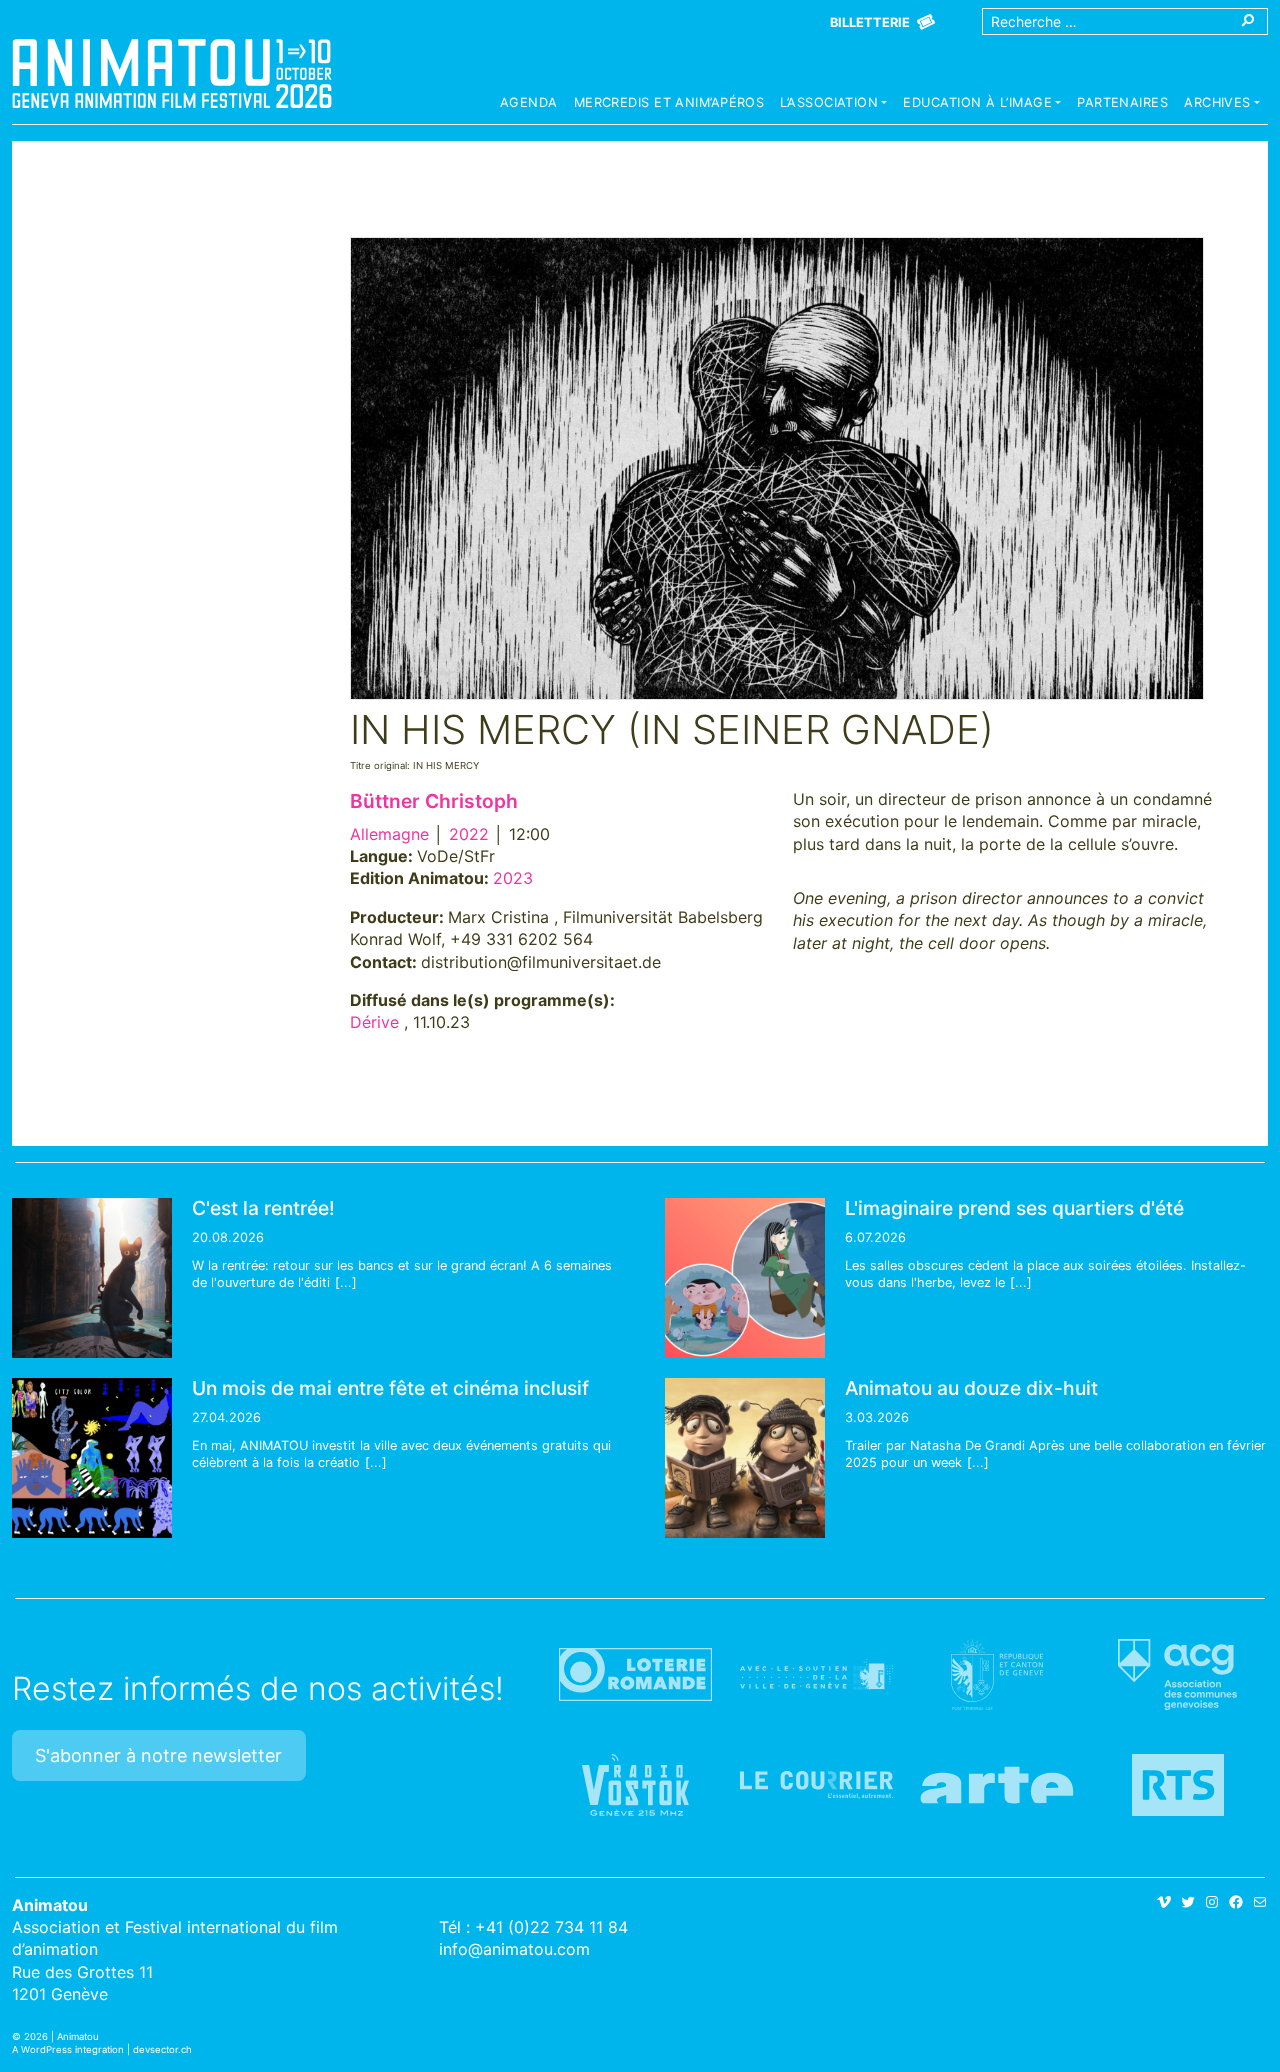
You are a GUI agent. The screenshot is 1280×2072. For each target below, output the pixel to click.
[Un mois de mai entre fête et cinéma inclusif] (92, 1458)
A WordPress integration (68, 2049)
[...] (346, 1282)
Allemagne (389, 834)
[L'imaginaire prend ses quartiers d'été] (745, 1278)
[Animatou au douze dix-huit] (745, 1458)
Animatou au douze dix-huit (971, 1388)
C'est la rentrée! (263, 1208)
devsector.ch (162, 2049)
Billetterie (870, 22)
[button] (833, 105)
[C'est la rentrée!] (92, 1278)
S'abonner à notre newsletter (158, 1755)
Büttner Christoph (434, 801)
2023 (513, 878)
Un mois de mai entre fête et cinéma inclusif (390, 1388)
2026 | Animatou (61, 2036)
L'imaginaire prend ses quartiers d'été (1014, 1208)
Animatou (172, 73)
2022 (469, 834)
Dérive (374, 1022)
